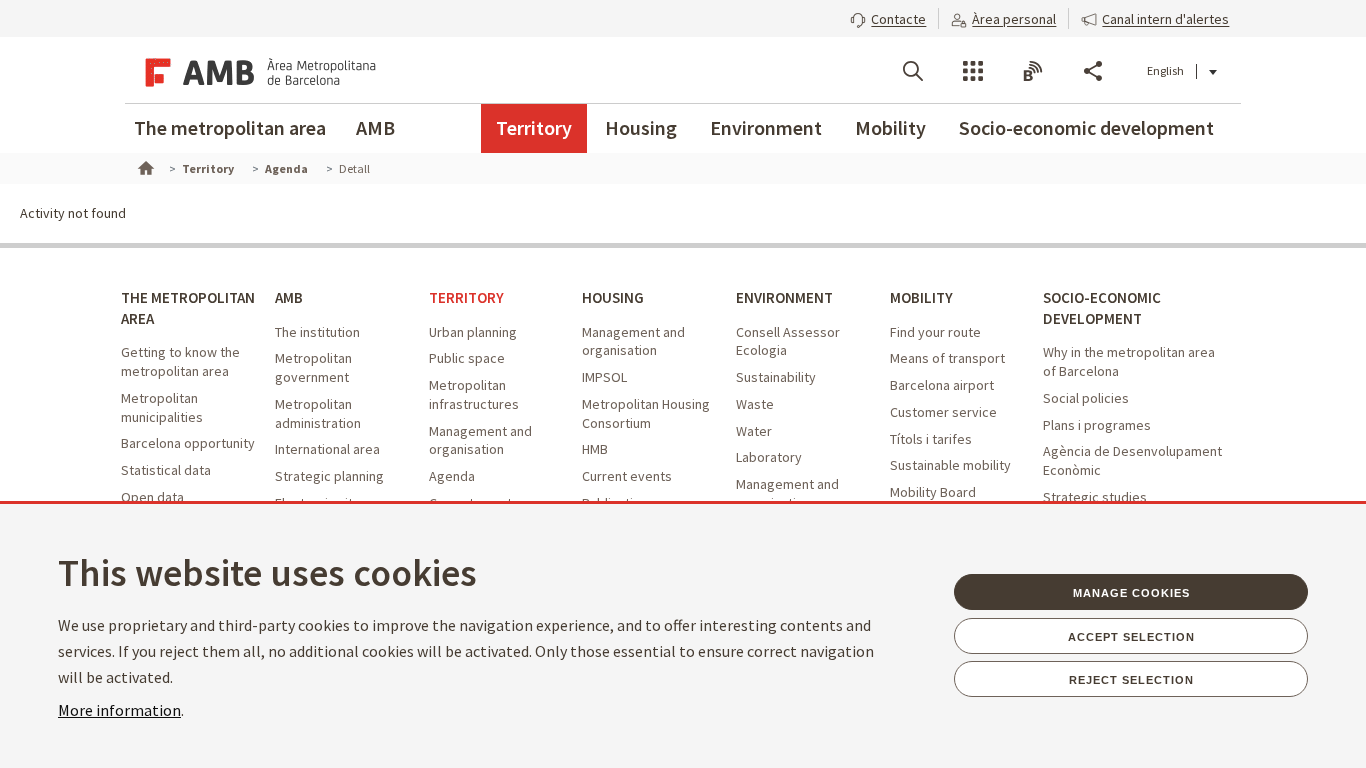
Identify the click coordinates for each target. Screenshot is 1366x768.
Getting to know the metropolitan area (180, 361)
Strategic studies (1095, 497)
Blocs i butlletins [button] (1033, 71)
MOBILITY (921, 297)
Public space (467, 358)
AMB (375, 127)
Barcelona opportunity (188, 443)
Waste (755, 404)
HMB (595, 449)
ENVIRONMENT (784, 297)
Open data (152, 497)
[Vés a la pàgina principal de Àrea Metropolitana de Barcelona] (257, 70)
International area (327, 449)
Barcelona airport (942, 385)
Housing (641, 127)
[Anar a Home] (144, 166)
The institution (317, 332)
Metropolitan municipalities (162, 407)
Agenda (452, 476)
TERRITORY (466, 297)
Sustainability (776, 377)
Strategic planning (329, 476)
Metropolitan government (313, 367)
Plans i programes (1097, 425)
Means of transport (947, 358)
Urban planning (473, 332)
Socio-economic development (1086, 127)
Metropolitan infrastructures (474, 394)
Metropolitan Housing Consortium (646, 413)
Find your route (935, 332)
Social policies (1086, 398)
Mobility (890, 127)
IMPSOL (604, 377)
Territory (534, 127)
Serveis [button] (973, 71)
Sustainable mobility (950, 465)
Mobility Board (933, 492)
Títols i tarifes (931, 439)
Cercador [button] (913, 71)
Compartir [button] (1093, 71)
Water (754, 431)
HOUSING (613, 297)
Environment (766, 127)
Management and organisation (480, 440)
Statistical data (166, 470)
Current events (627, 476)
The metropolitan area (230, 127)
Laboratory (769, 457)
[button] (888, 17)
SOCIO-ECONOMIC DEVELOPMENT (1102, 308)
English (1165, 70)
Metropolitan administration (318, 413)
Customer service (943, 412)
